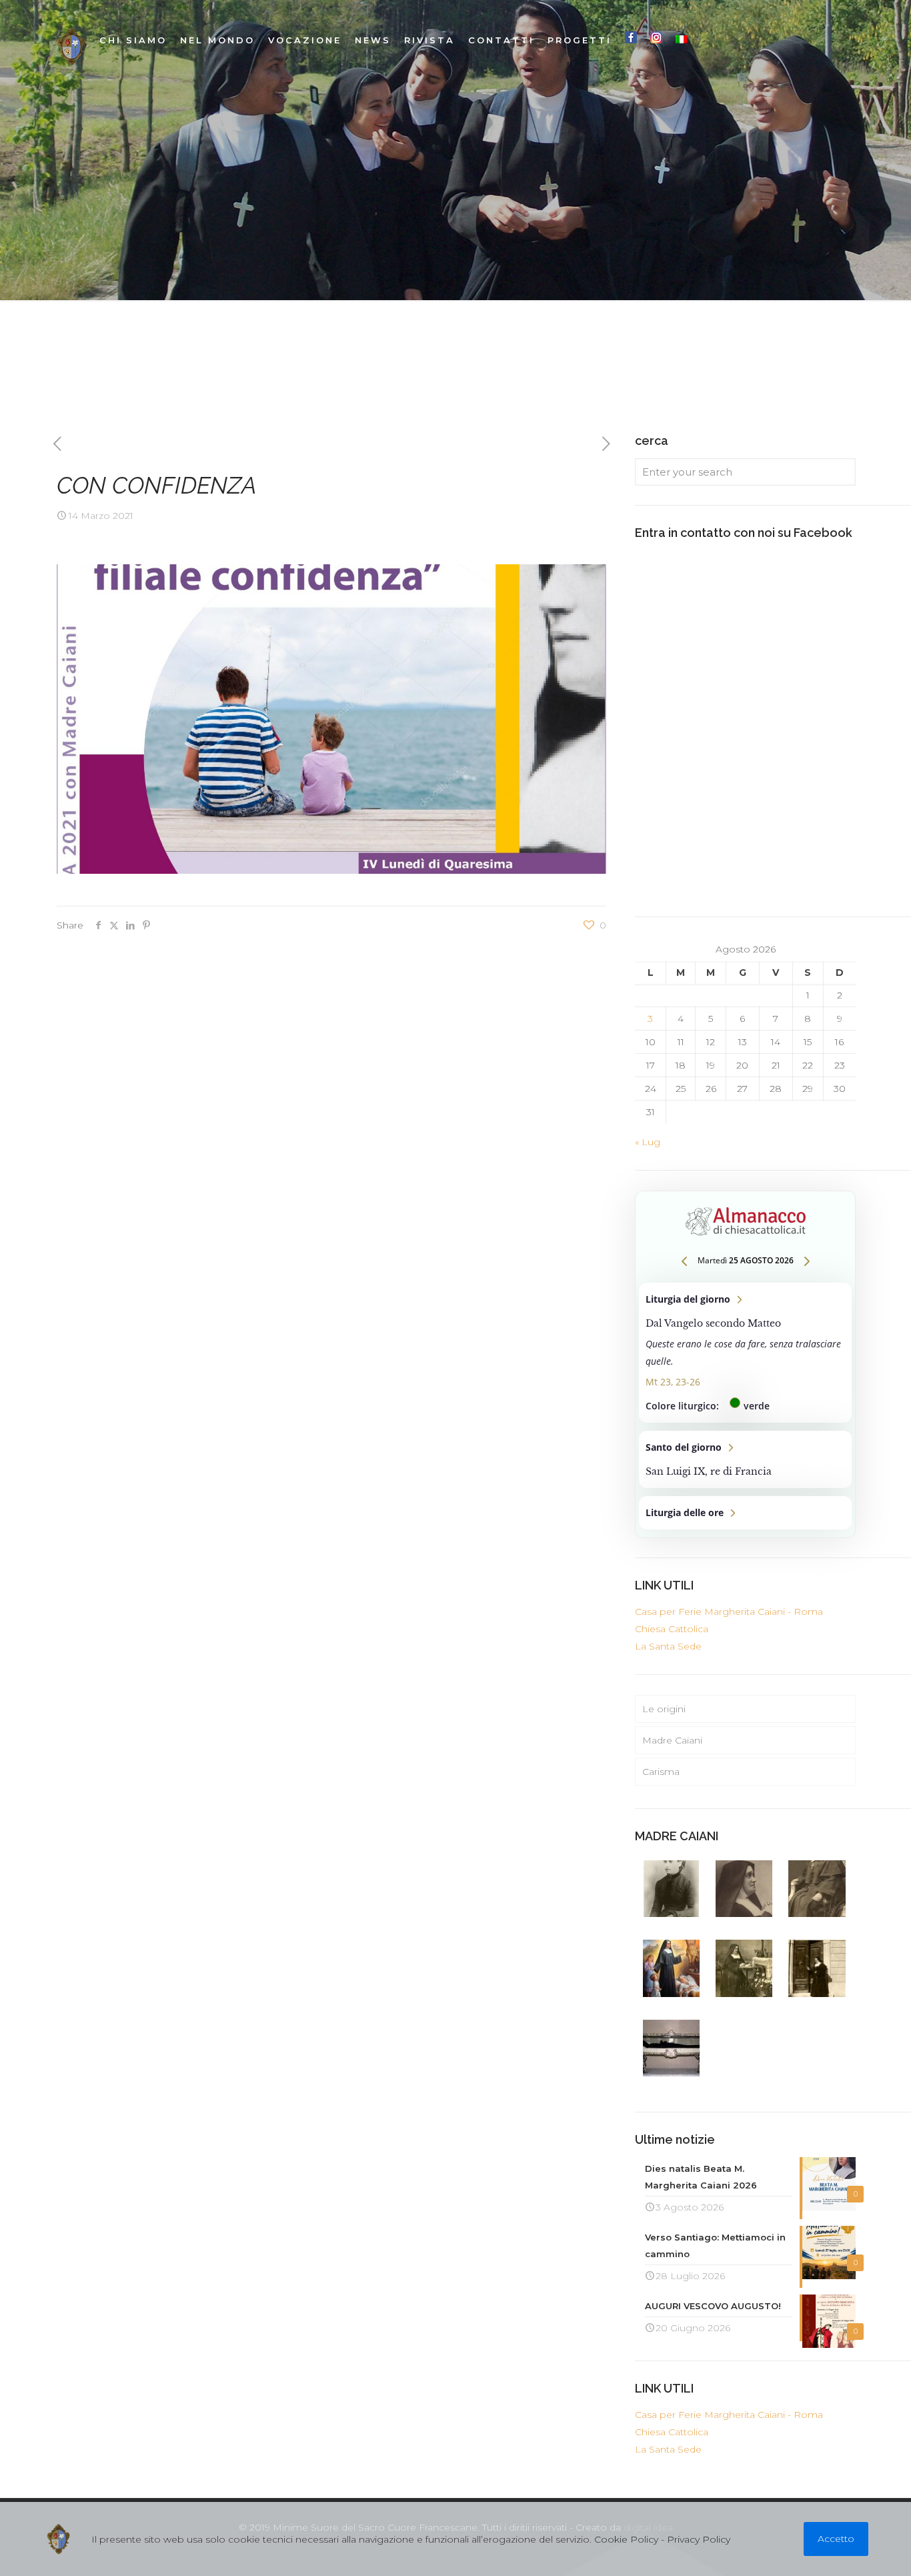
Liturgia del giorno (745, 1353)
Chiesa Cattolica (672, 1629)
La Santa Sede (668, 1646)
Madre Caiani (672, 1740)
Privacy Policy (699, 2539)
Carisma (661, 1772)
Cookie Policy (626, 2539)
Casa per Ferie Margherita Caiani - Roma (729, 1612)
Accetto (836, 2539)
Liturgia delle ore (745, 1513)
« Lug (648, 1142)
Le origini (664, 1709)
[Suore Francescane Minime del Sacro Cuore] (71, 47)
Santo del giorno (745, 1459)
